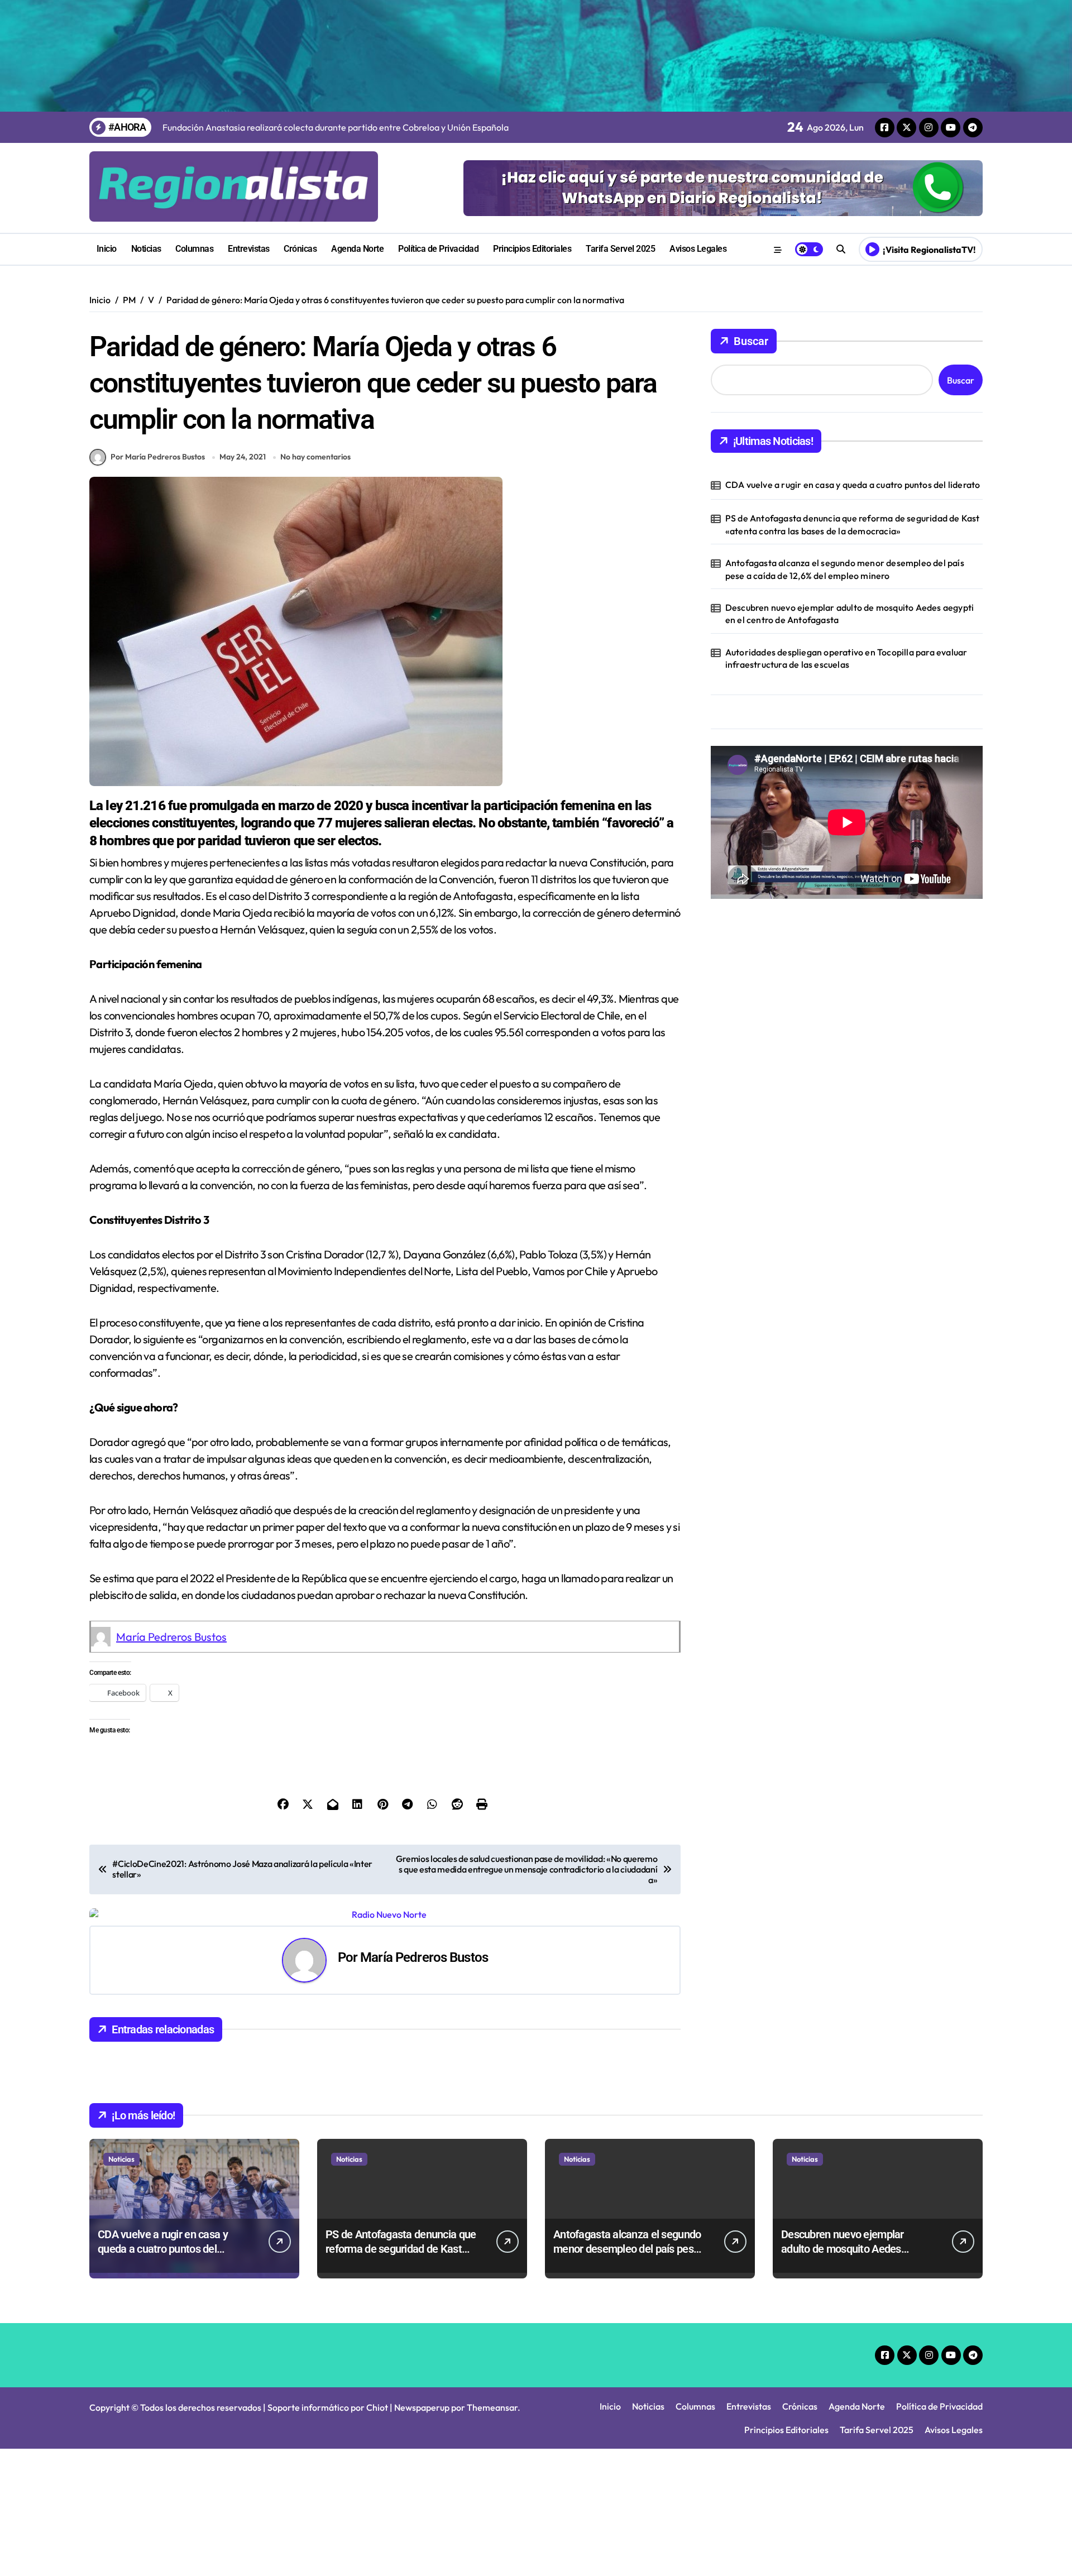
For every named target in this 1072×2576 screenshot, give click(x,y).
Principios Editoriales (532, 249)
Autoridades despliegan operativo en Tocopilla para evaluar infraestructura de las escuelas (846, 658)
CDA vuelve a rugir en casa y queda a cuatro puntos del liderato (853, 485)
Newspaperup (422, 2407)
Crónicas (300, 249)
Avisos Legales (698, 249)
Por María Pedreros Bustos (158, 457)
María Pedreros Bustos (171, 1637)
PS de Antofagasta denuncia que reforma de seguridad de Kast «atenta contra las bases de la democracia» (853, 524)
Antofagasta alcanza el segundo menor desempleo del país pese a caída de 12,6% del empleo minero (845, 569)
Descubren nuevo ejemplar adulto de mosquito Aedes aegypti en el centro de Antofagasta (850, 614)
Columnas (194, 249)
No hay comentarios (315, 457)
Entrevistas (249, 249)
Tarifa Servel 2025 (620, 249)
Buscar (751, 341)
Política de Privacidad (438, 249)
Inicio (107, 249)
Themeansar (492, 2407)
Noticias (146, 249)
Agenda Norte (357, 249)
